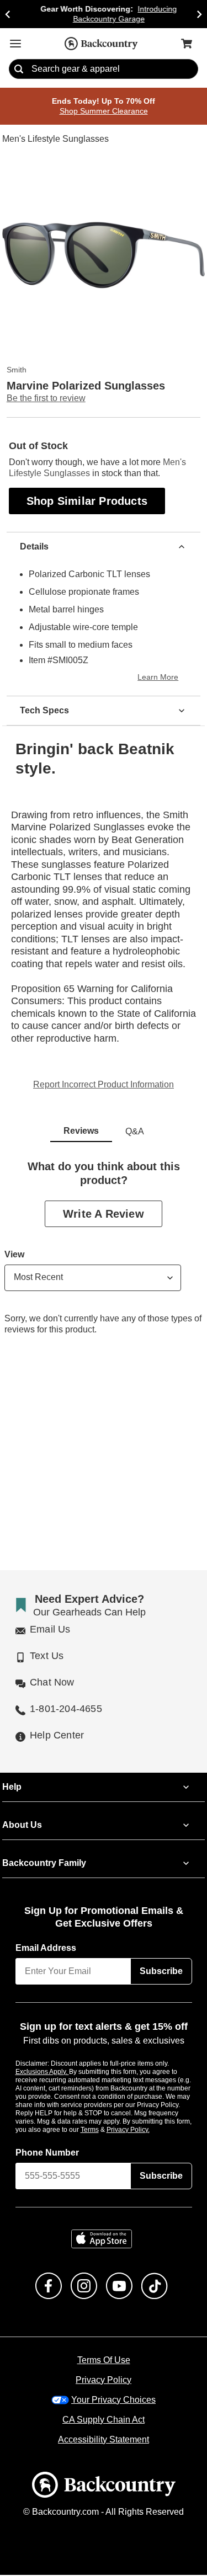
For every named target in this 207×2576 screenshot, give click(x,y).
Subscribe (161, 1972)
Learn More (160, 678)
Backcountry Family (44, 1864)
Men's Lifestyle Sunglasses (55, 140)
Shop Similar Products (88, 501)
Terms (105, 2130)
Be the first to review (46, 399)
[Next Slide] (199, 14)
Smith (17, 370)
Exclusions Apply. (43, 2072)
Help (12, 1788)
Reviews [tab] (81, 1132)
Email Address (46, 1949)
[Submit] (19, 70)
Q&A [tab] (135, 1132)
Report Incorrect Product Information (104, 1085)
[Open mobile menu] (15, 44)
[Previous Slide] (8, 14)
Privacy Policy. (143, 2130)
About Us (22, 1826)
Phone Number (47, 2153)
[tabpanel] (104, 1257)
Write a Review (104, 1214)
